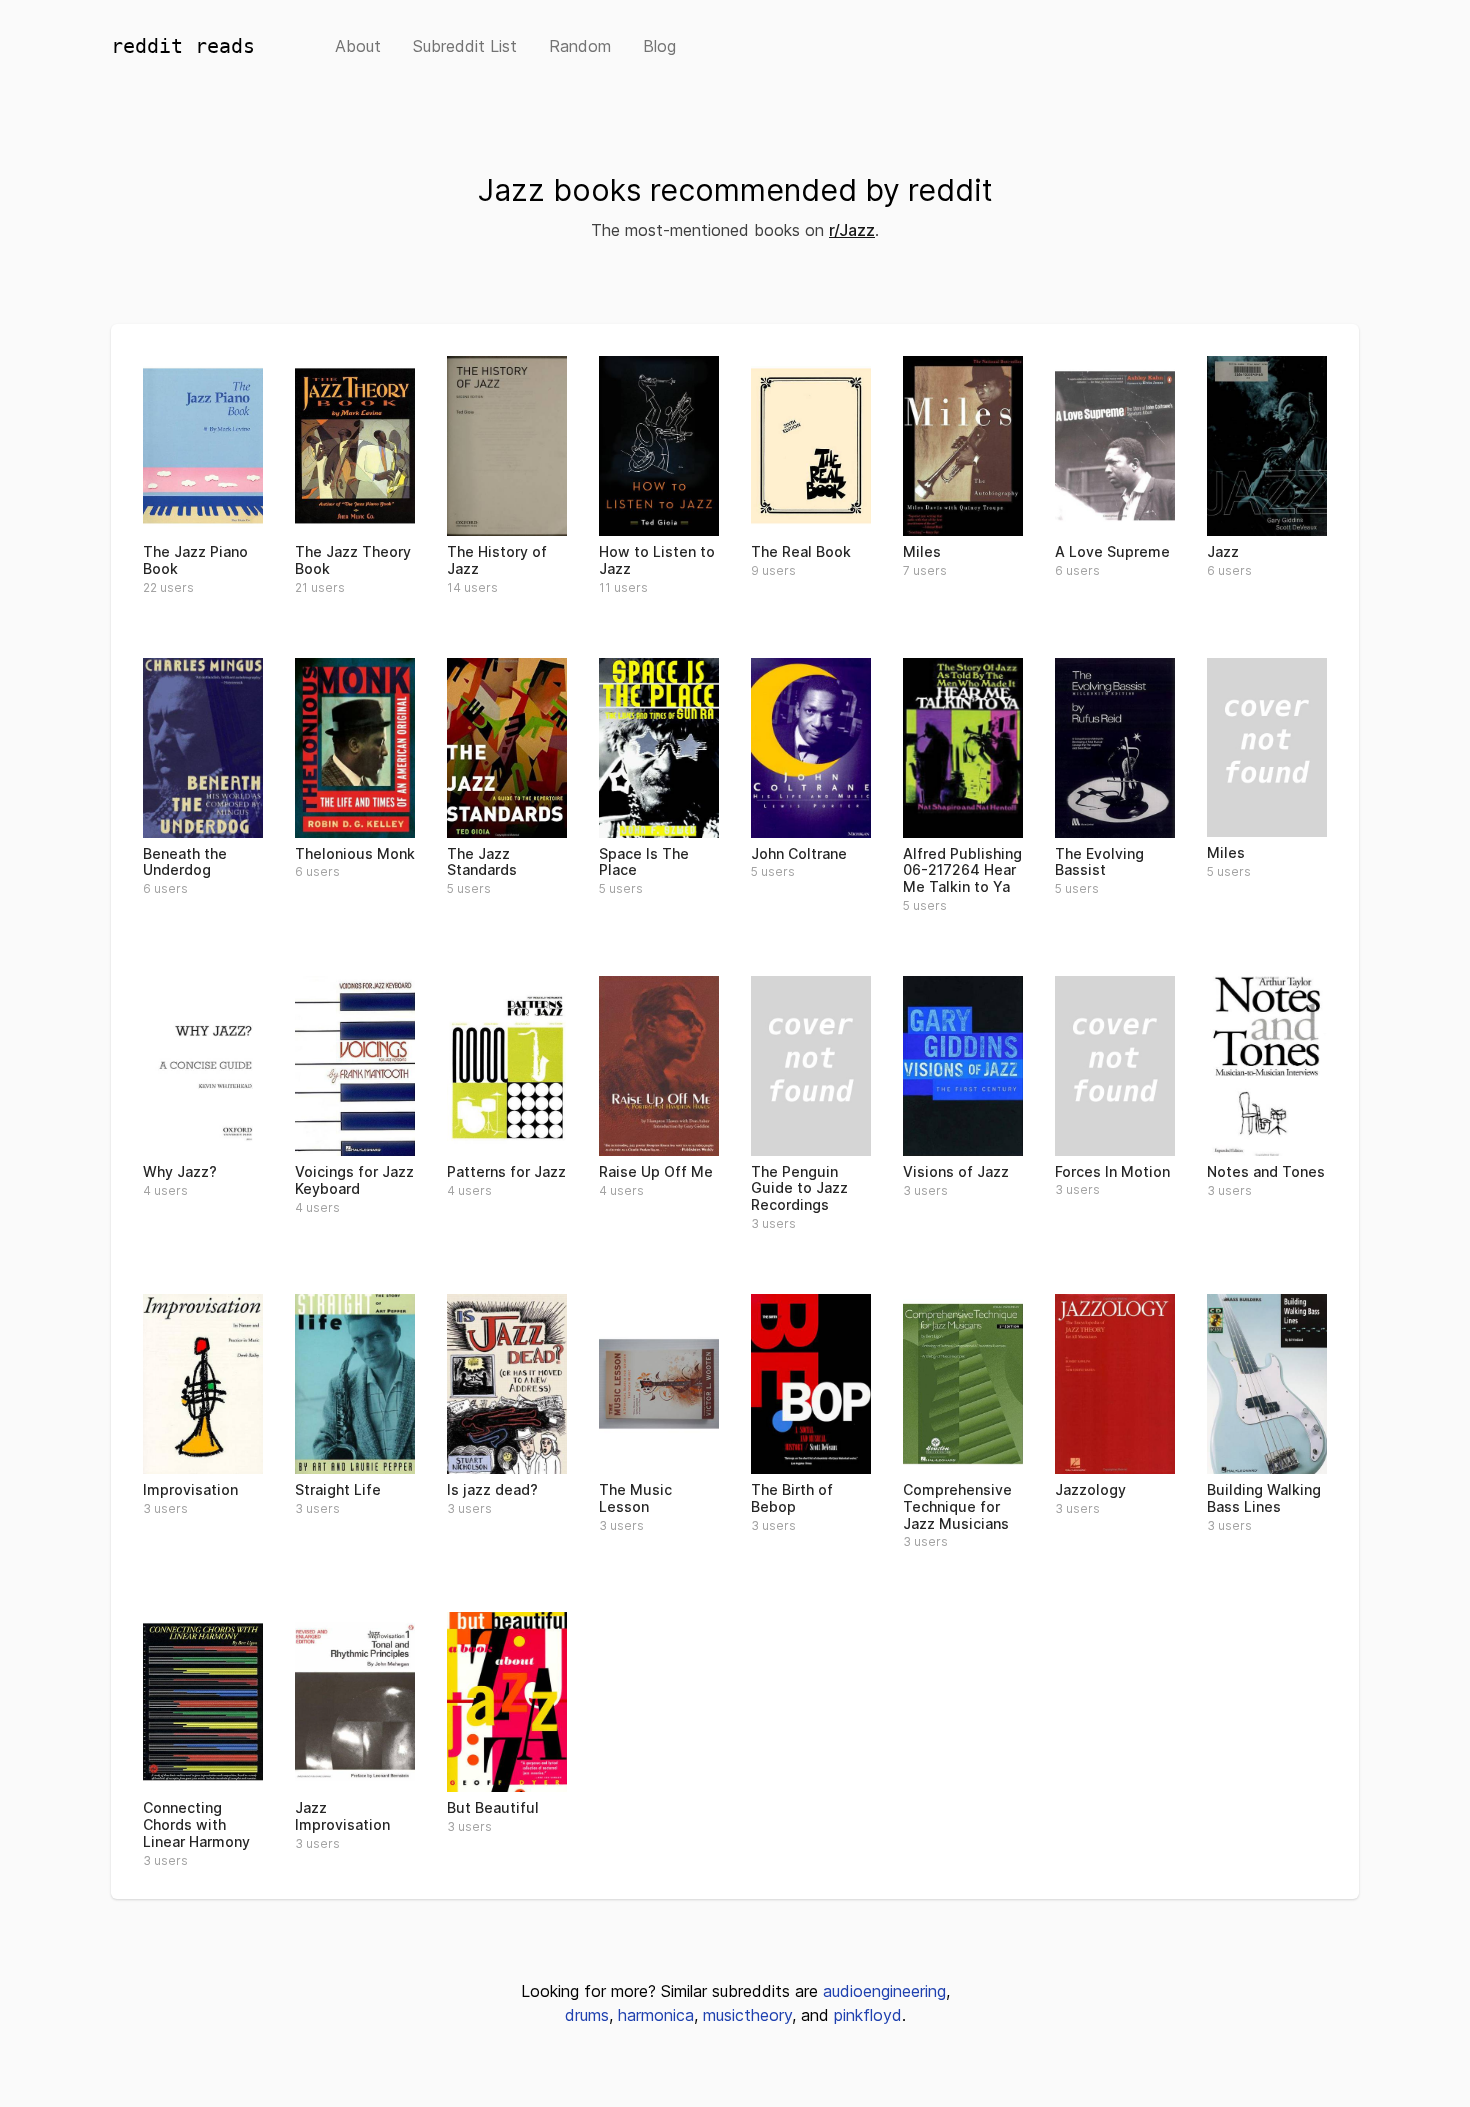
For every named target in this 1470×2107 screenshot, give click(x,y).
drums (587, 2015)
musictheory (747, 2015)
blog (659, 46)
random (580, 46)
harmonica (656, 2015)
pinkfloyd (868, 2015)
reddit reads (183, 46)
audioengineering (884, 1991)
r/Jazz (852, 230)
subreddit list (465, 46)
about (358, 46)
